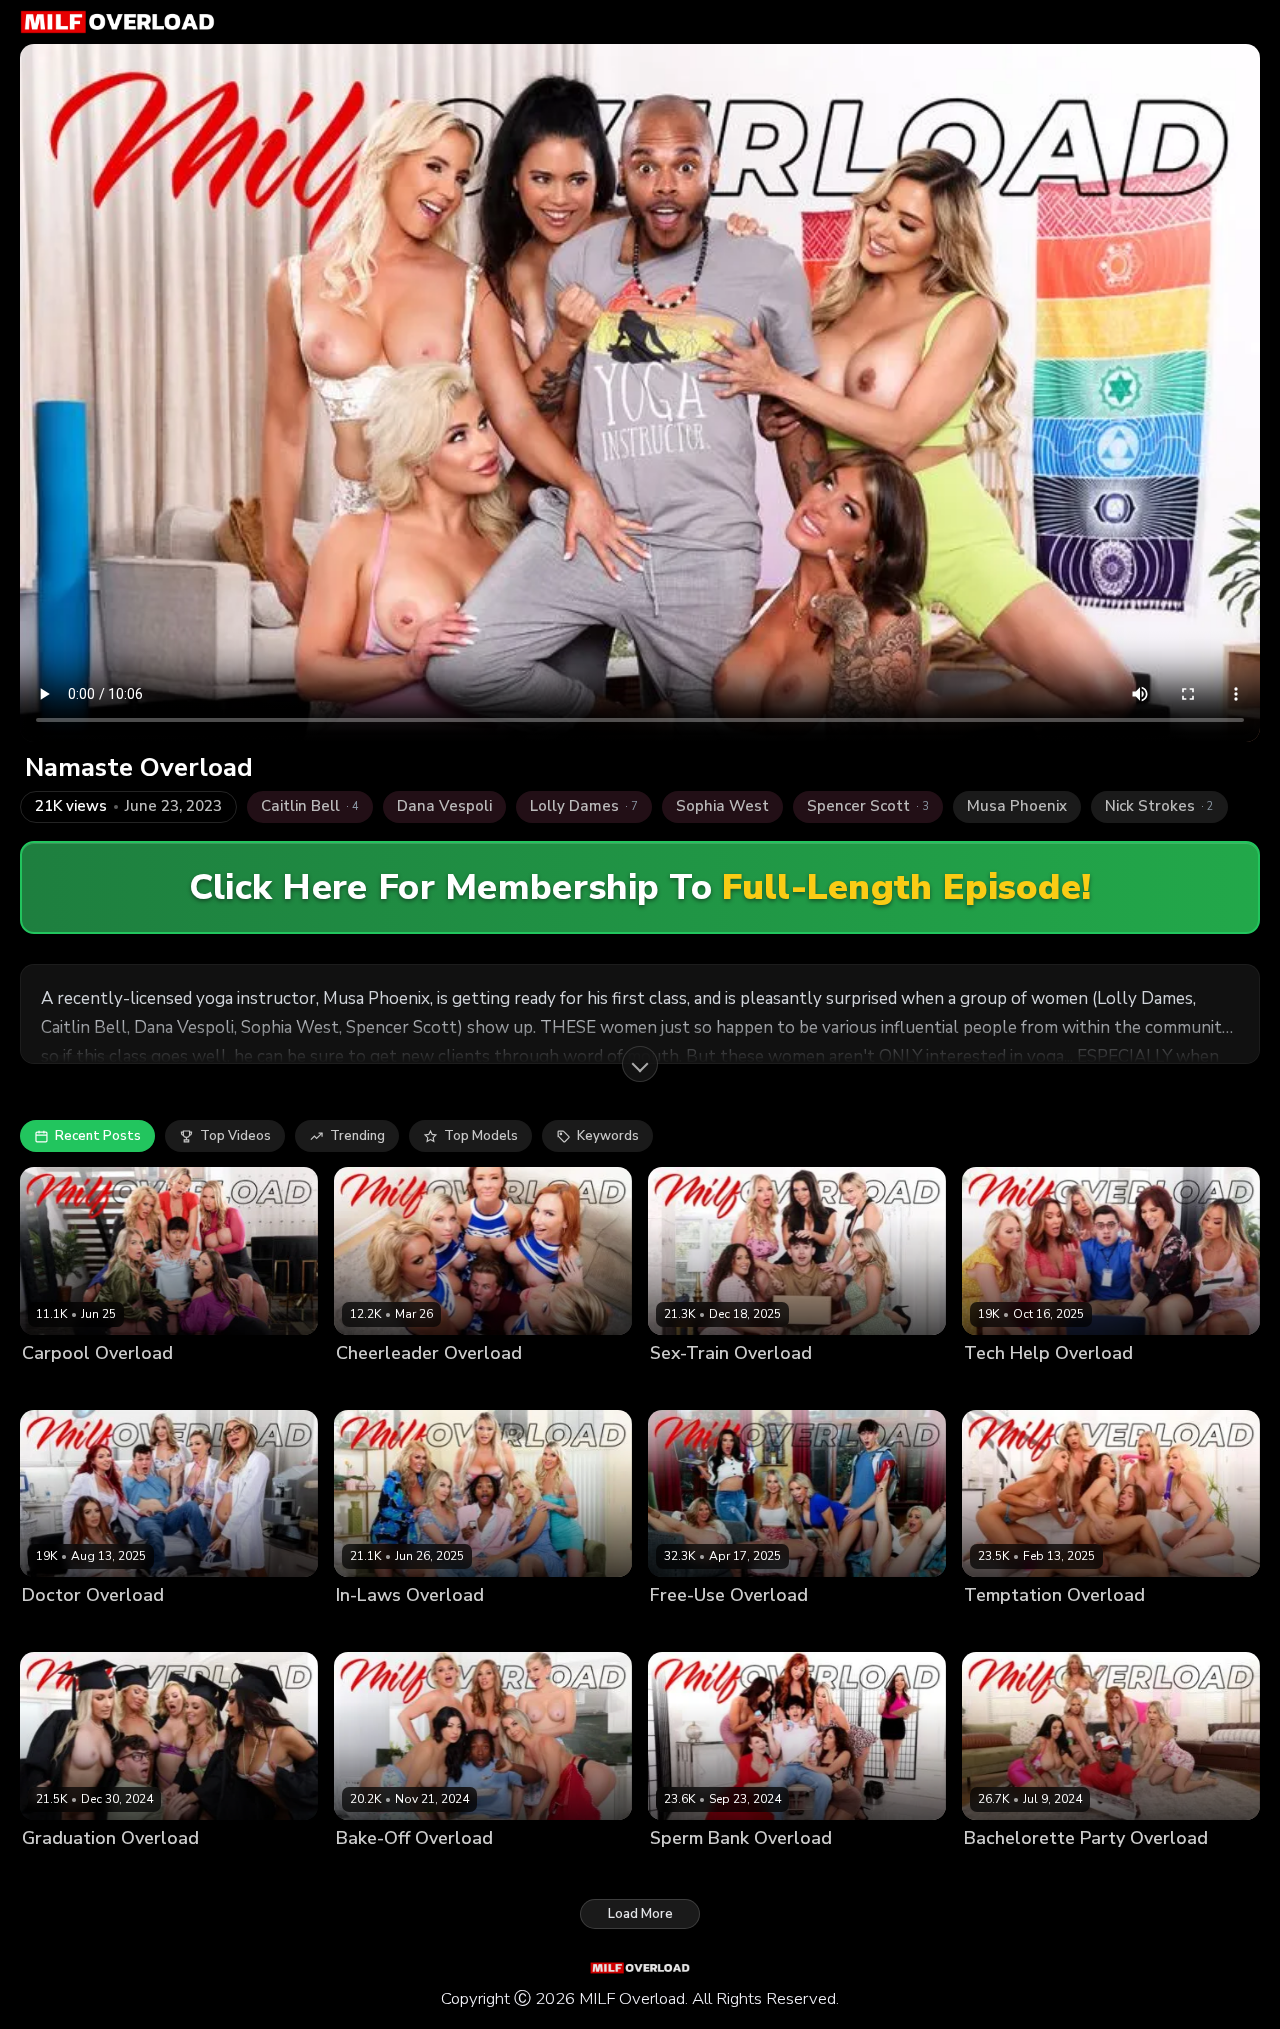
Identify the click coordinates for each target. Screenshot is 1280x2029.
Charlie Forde (148, 1629)
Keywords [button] (608, 1136)
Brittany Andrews (477, 1629)
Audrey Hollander (476, 1386)
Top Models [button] (481, 1136)
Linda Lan (1091, 1386)
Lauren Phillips (901, 1871)
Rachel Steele (1174, 1386)
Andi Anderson (1095, 1629)
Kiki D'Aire (230, 1629)
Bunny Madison (154, 1871)
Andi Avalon (145, 1386)
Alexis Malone (1009, 1386)
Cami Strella (619, 1871)
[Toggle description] (640, 1064)
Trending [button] (357, 1136)
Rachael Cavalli (240, 1386)
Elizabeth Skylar (870, 1386)
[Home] (117, 22)
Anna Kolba (1187, 1629)
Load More (640, 1914)
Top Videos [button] (235, 1136)
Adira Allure (60, 1386)
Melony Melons (588, 1629)
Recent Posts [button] (98, 1136)
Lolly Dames (308, 1629)
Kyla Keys (570, 1386)
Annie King (539, 1871)
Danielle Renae (784, 1629)
